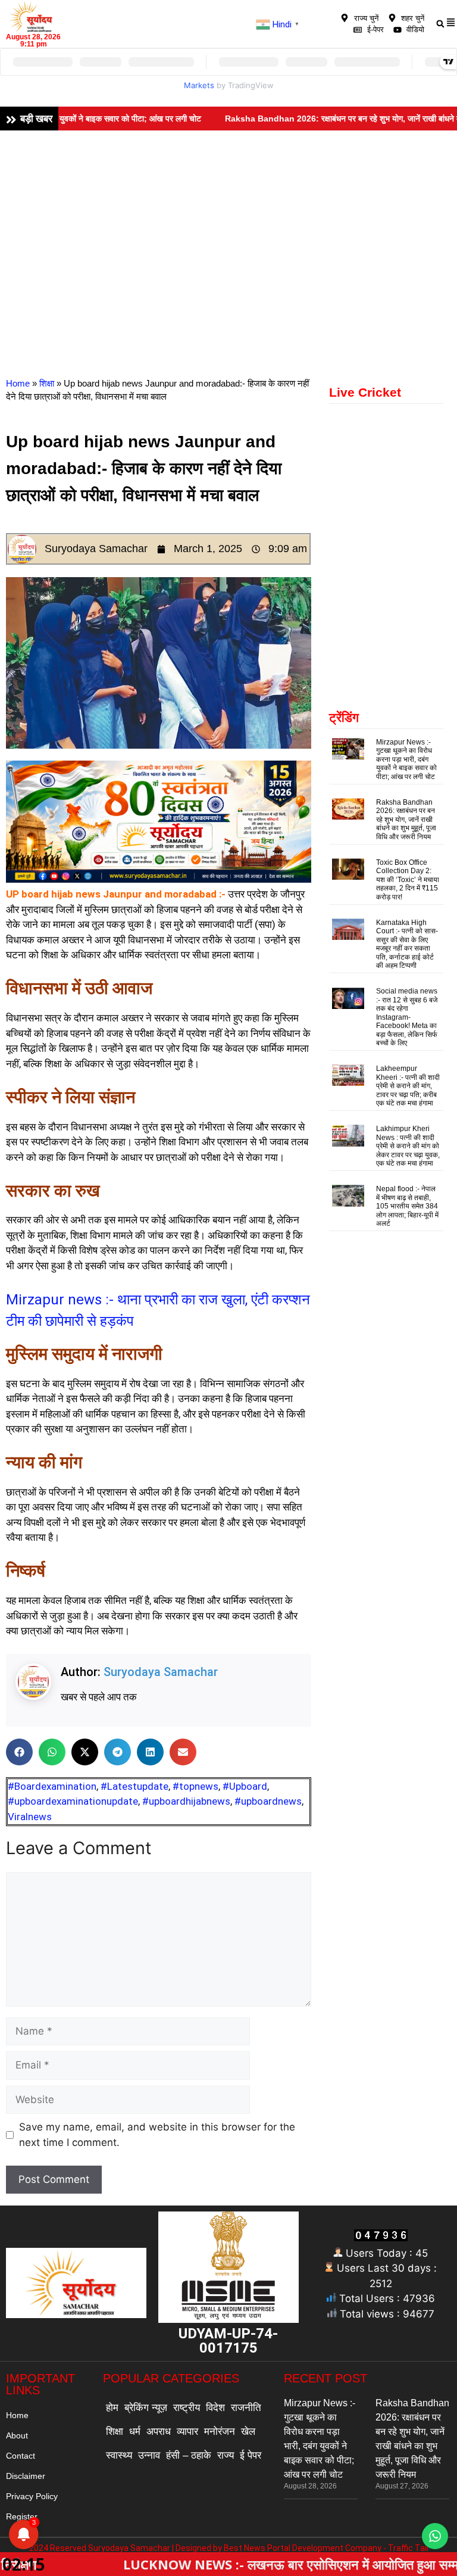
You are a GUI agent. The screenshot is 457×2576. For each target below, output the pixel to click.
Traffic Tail (408, 2548)
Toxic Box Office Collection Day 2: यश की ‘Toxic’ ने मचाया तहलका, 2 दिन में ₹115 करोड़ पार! (408, 880)
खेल (248, 2432)
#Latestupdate (134, 1786)
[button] (19, 1752)
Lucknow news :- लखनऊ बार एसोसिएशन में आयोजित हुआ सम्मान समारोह (226, 2564)
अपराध (159, 2432)
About (17, 2435)
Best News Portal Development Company (303, 2548)
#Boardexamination (52, 1786)
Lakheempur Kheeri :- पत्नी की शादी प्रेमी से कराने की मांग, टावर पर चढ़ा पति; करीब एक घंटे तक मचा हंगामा (408, 1086)
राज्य (226, 2455)
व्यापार (187, 2432)
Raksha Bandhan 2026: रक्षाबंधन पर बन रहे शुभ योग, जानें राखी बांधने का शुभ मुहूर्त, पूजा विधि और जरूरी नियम (406, 820)
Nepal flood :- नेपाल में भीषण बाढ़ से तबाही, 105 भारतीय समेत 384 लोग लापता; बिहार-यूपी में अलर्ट (407, 1206)
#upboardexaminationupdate (73, 1801)
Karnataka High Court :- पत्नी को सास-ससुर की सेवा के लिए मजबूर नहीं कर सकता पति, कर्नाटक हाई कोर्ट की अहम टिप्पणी (407, 944)
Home (18, 383)
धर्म (135, 2432)
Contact (21, 2456)
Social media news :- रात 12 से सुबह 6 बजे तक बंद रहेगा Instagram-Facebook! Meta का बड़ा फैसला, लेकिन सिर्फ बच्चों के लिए (407, 1017)
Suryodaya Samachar (161, 1672)
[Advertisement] (228, 220)
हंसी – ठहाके (189, 2455)
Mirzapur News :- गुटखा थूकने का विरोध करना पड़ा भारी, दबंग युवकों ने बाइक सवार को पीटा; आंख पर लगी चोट (406, 759)
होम (112, 2408)
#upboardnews (268, 1801)
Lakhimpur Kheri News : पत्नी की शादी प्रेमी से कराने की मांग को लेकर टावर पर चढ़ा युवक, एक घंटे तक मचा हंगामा (408, 1146)
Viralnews (30, 1817)
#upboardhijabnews (186, 1801)
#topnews (195, 1786)
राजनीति (246, 2408)
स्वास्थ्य (119, 2455)
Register (22, 2516)
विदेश (215, 2408)
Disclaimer (26, 2476)
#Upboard (245, 1786)
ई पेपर (251, 2455)
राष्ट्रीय (187, 2408)
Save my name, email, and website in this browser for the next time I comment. (157, 2135)
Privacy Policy (32, 2496)
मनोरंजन (220, 2432)
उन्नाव (149, 2455)
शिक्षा (47, 383)
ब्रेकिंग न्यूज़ (146, 2408)
